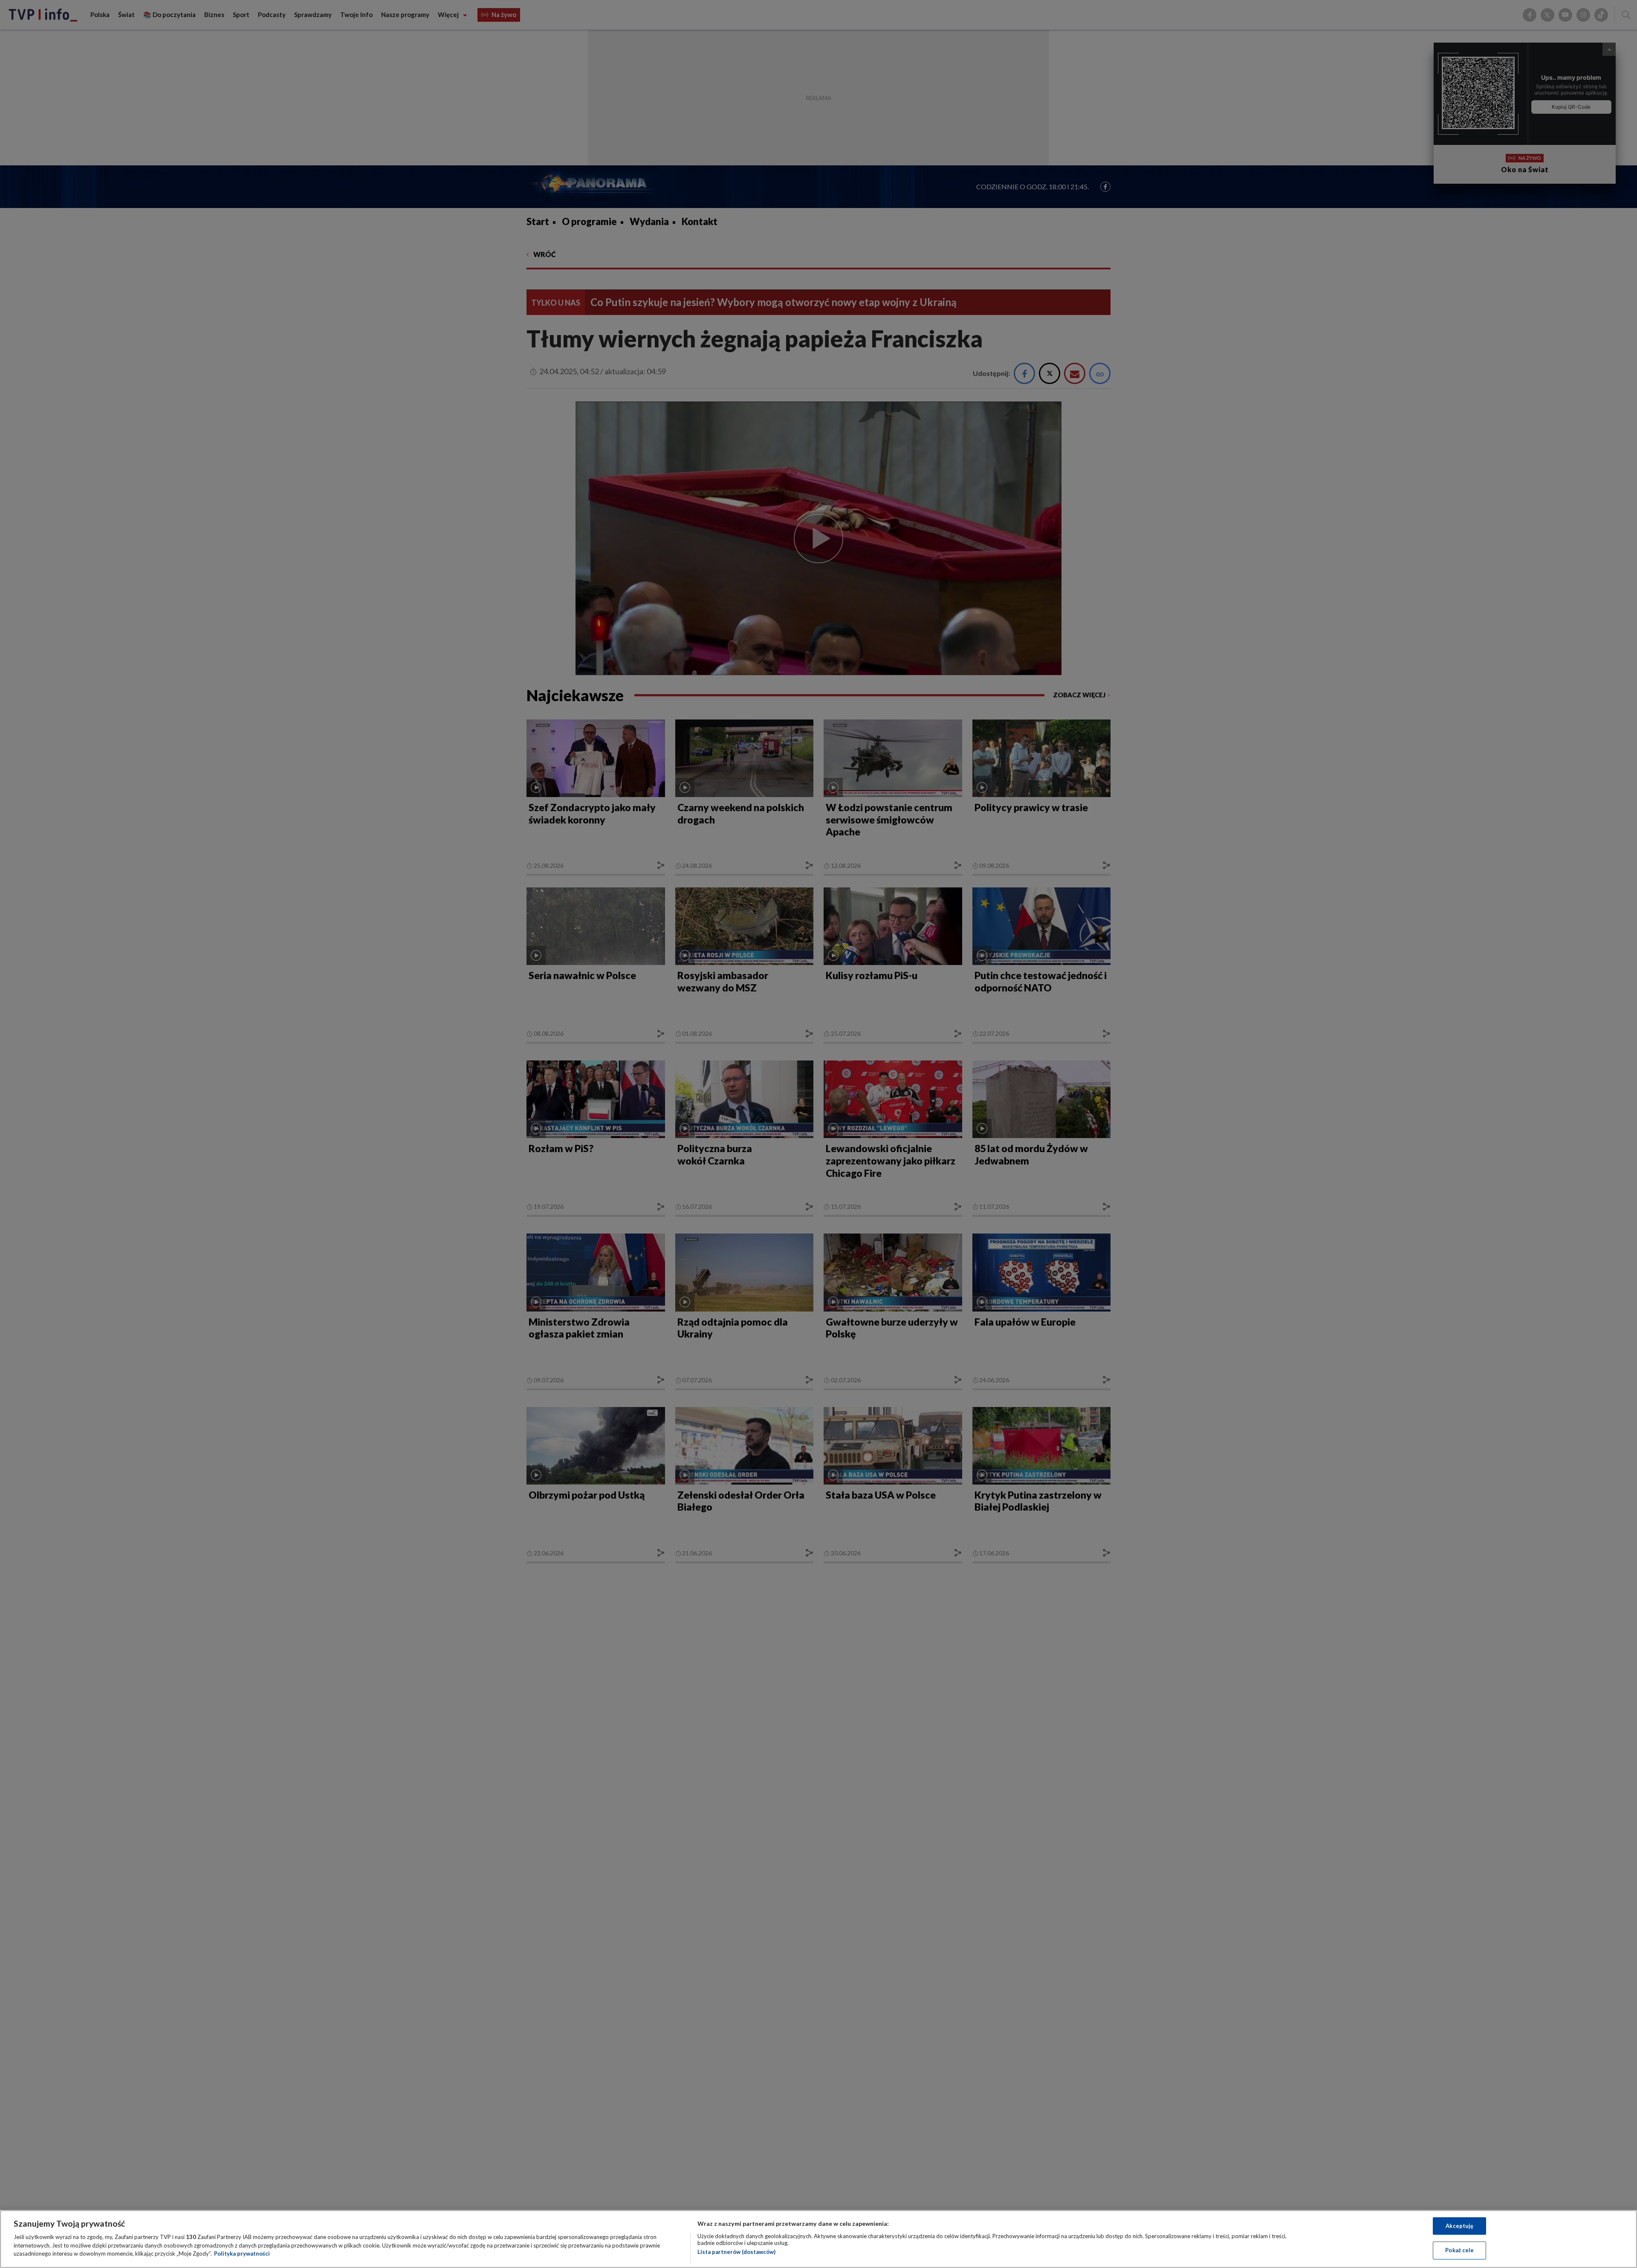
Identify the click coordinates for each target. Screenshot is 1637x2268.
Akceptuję (1459, 2226)
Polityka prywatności (242, 2254)
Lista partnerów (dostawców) (736, 2252)
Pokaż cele (1459, 2250)
